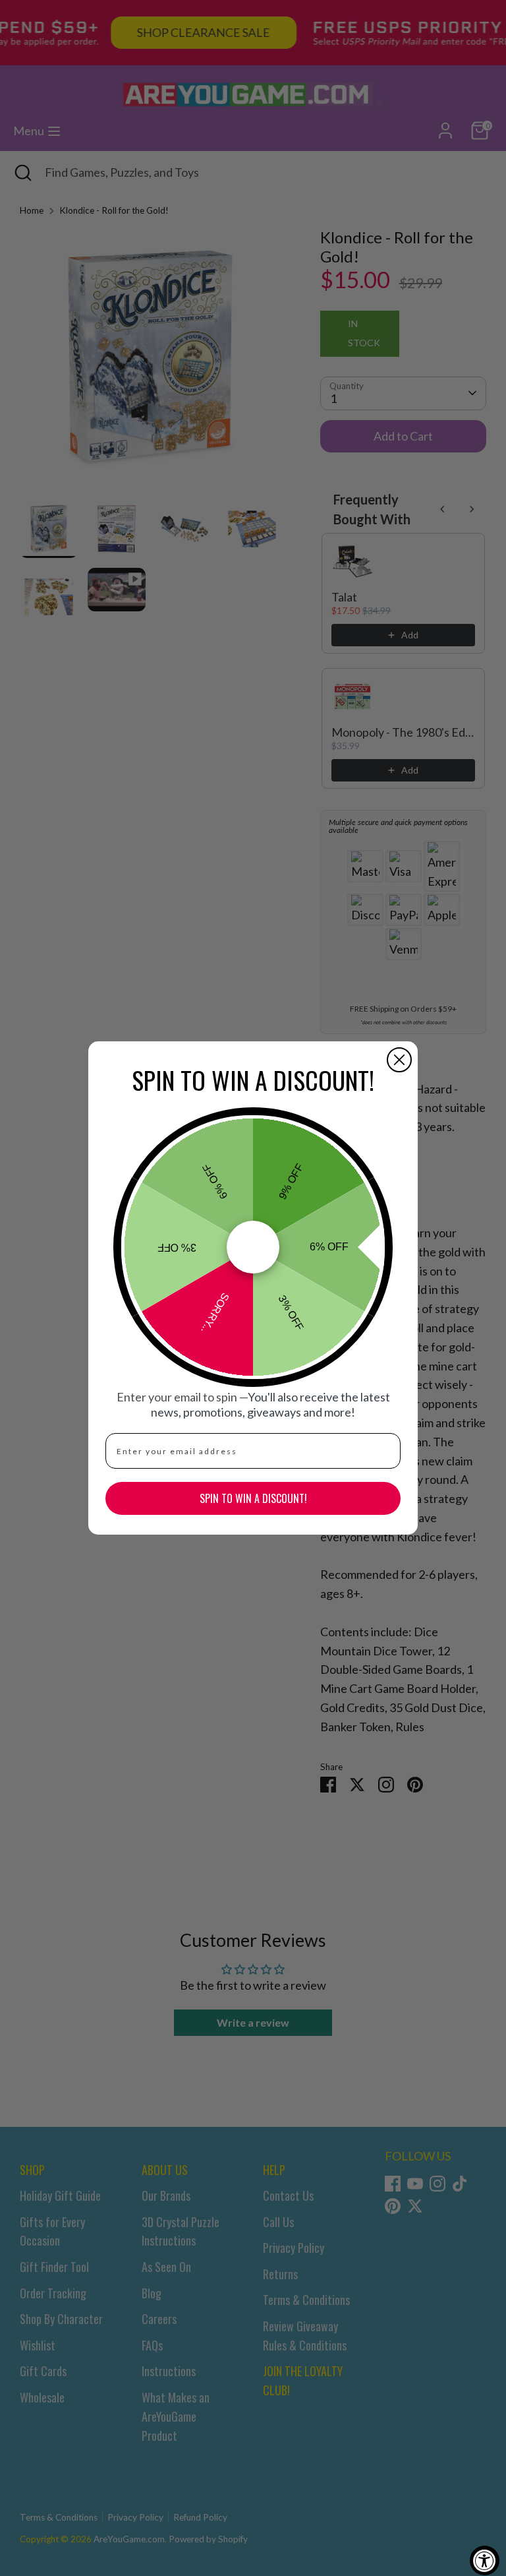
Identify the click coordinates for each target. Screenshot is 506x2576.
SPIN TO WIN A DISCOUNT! (253, 1498)
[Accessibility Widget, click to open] (485, 2561)
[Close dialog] (399, 1060)
